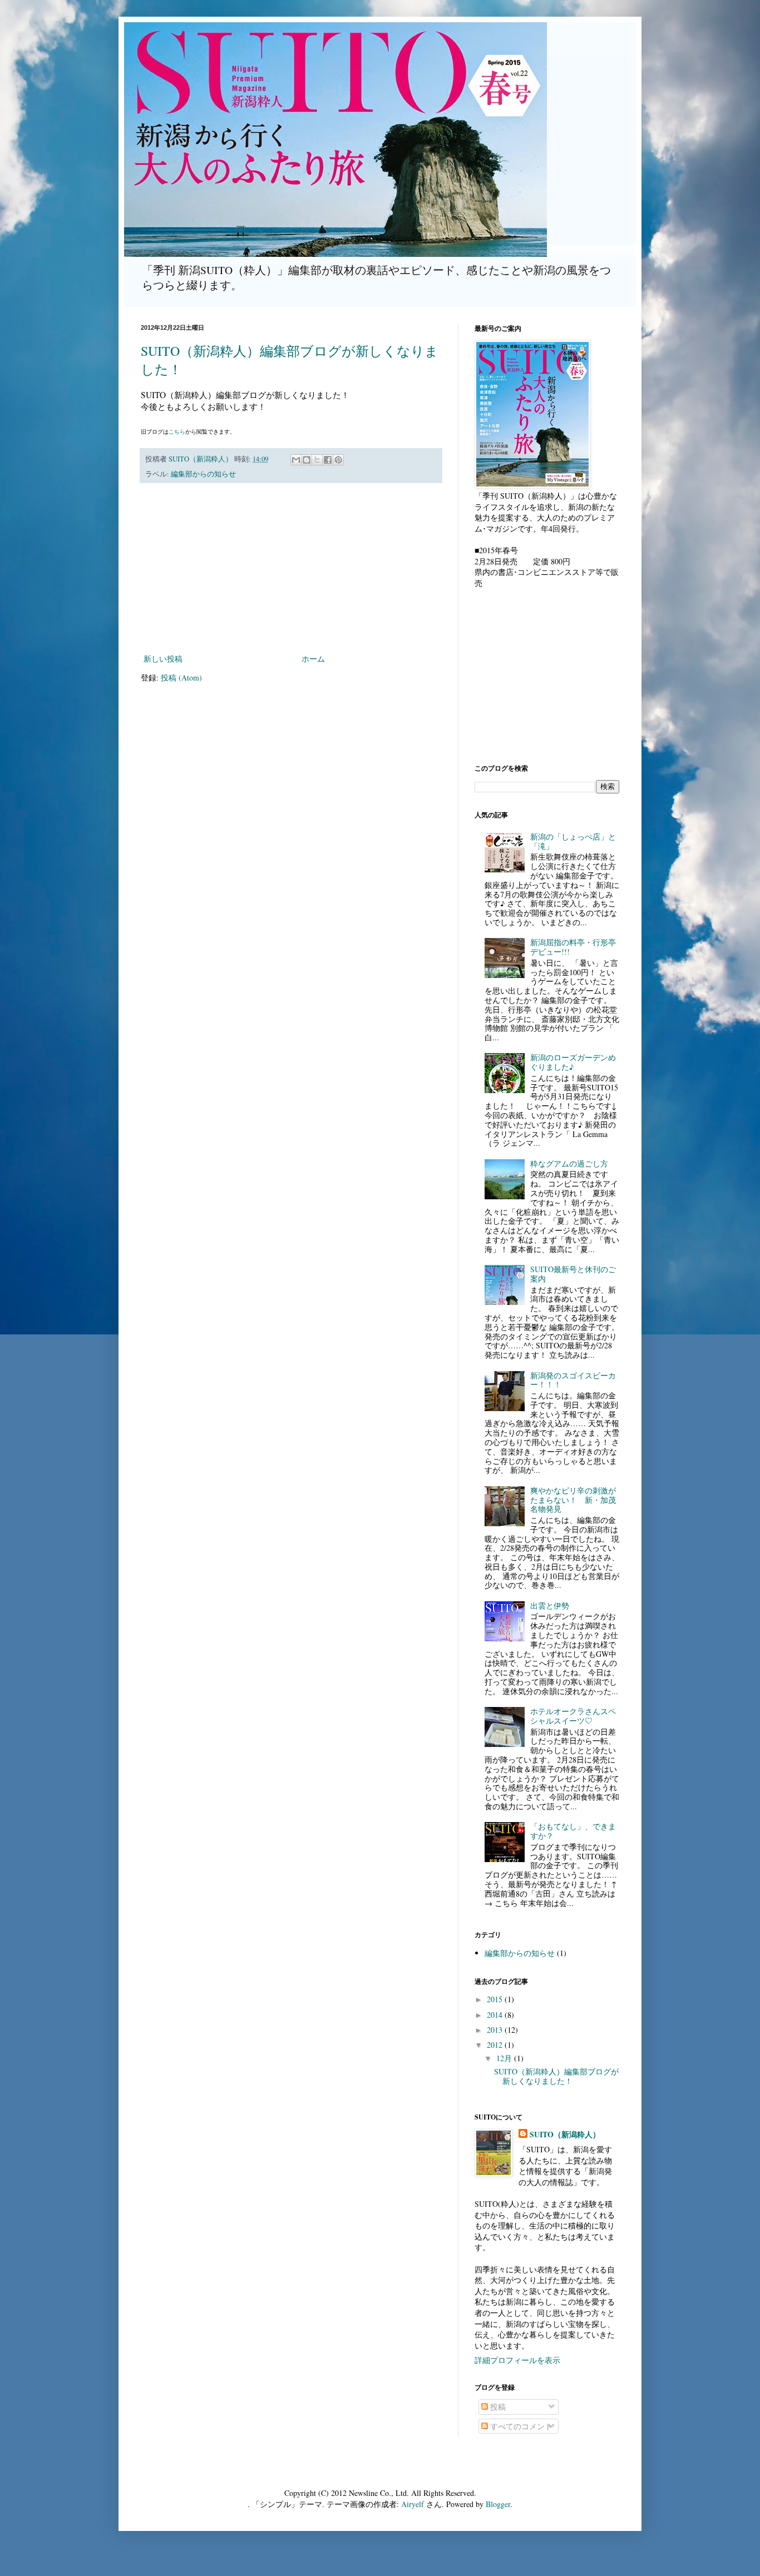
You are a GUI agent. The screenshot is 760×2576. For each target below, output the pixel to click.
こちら (177, 431)
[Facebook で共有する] (328, 460)
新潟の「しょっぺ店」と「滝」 (573, 841)
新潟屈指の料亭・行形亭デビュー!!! (573, 947)
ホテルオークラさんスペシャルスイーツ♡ (573, 1716)
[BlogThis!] (307, 460)
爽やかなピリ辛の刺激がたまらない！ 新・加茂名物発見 (573, 1500)
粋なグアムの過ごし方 (569, 1163)
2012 (496, 2045)
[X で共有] (317, 460)
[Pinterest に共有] (338, 460)
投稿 (497, 2407)
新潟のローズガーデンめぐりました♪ (573, 1062)
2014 (496, 2015)
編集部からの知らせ (203, 474)
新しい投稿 (163, 659)
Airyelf (413, 2504)
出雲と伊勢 (550, 1605)
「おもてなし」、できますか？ (573, 1831)
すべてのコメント (520, 2426)
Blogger (498, 2504)
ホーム (313, 659)
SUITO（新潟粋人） (565, 2135)
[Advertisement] (291, 568)
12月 (505, 2058)
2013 (496, 2030)
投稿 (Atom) (181, 677)
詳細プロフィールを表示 (517, 2360)
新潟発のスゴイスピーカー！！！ (573, 1380)
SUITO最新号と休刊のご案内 (573, 1274)
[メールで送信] (296, 460)
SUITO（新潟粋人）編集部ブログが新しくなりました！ (556, 2076)
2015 (496, 1999)
